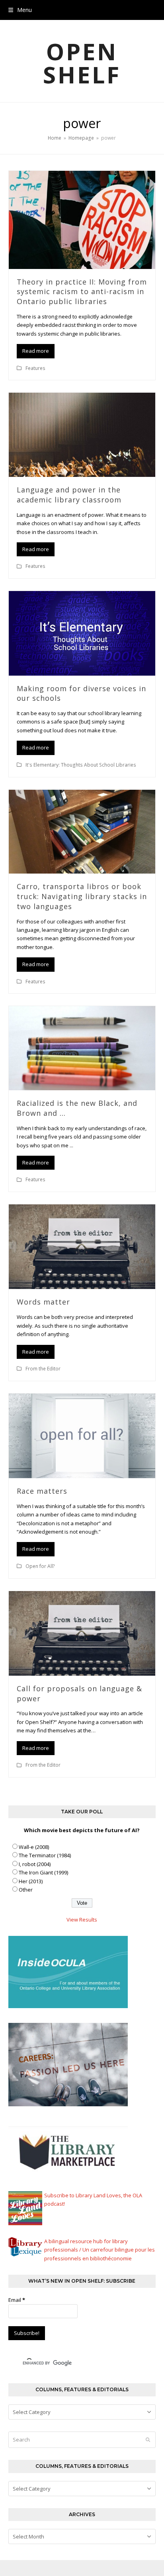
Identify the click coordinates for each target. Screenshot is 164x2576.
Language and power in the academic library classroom (69, 495)
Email (17, 2300)
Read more (36, 351)
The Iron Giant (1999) (43, 1872)
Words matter (43, 1302)
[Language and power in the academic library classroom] (82, 434)
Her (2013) (31, 1881)
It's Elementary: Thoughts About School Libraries (81, 765)
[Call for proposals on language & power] (82, 1633)
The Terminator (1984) (45, 1855)
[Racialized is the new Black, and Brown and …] (82, 1048)
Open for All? (40, 1566)
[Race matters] (82, 1435)
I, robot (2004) (35, 1864)
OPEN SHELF (82, 63)
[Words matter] (82, 1246)
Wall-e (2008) (34, 1847)
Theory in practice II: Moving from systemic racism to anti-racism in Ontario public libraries (82, 292)
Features (35, 368)
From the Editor (43, 1369)
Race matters (42, 1491)
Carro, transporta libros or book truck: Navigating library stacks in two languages (82, 896)
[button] (20, 10)
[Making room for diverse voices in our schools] (82, 633)
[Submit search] (148, 2440)
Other (26, 1890)
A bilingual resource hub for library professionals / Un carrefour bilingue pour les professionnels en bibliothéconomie (100, 2250)
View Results (82, 1920)
